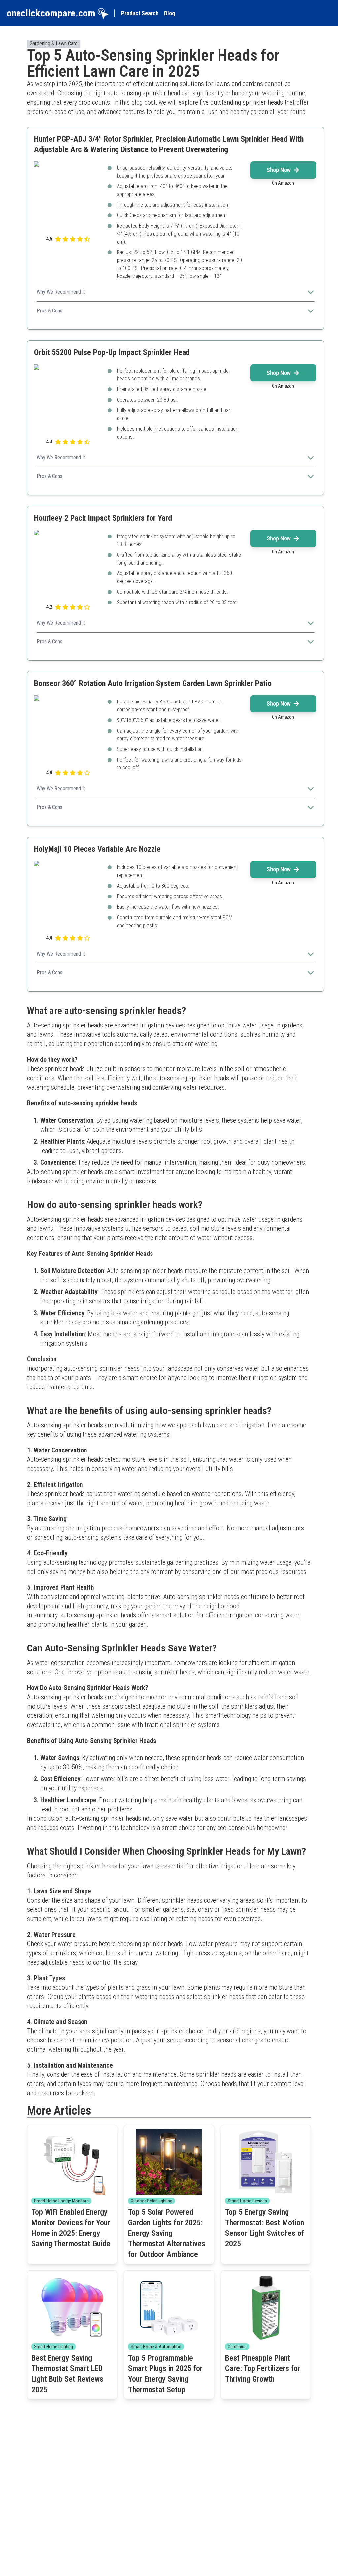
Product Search (140, 13)
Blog (169, 13)
